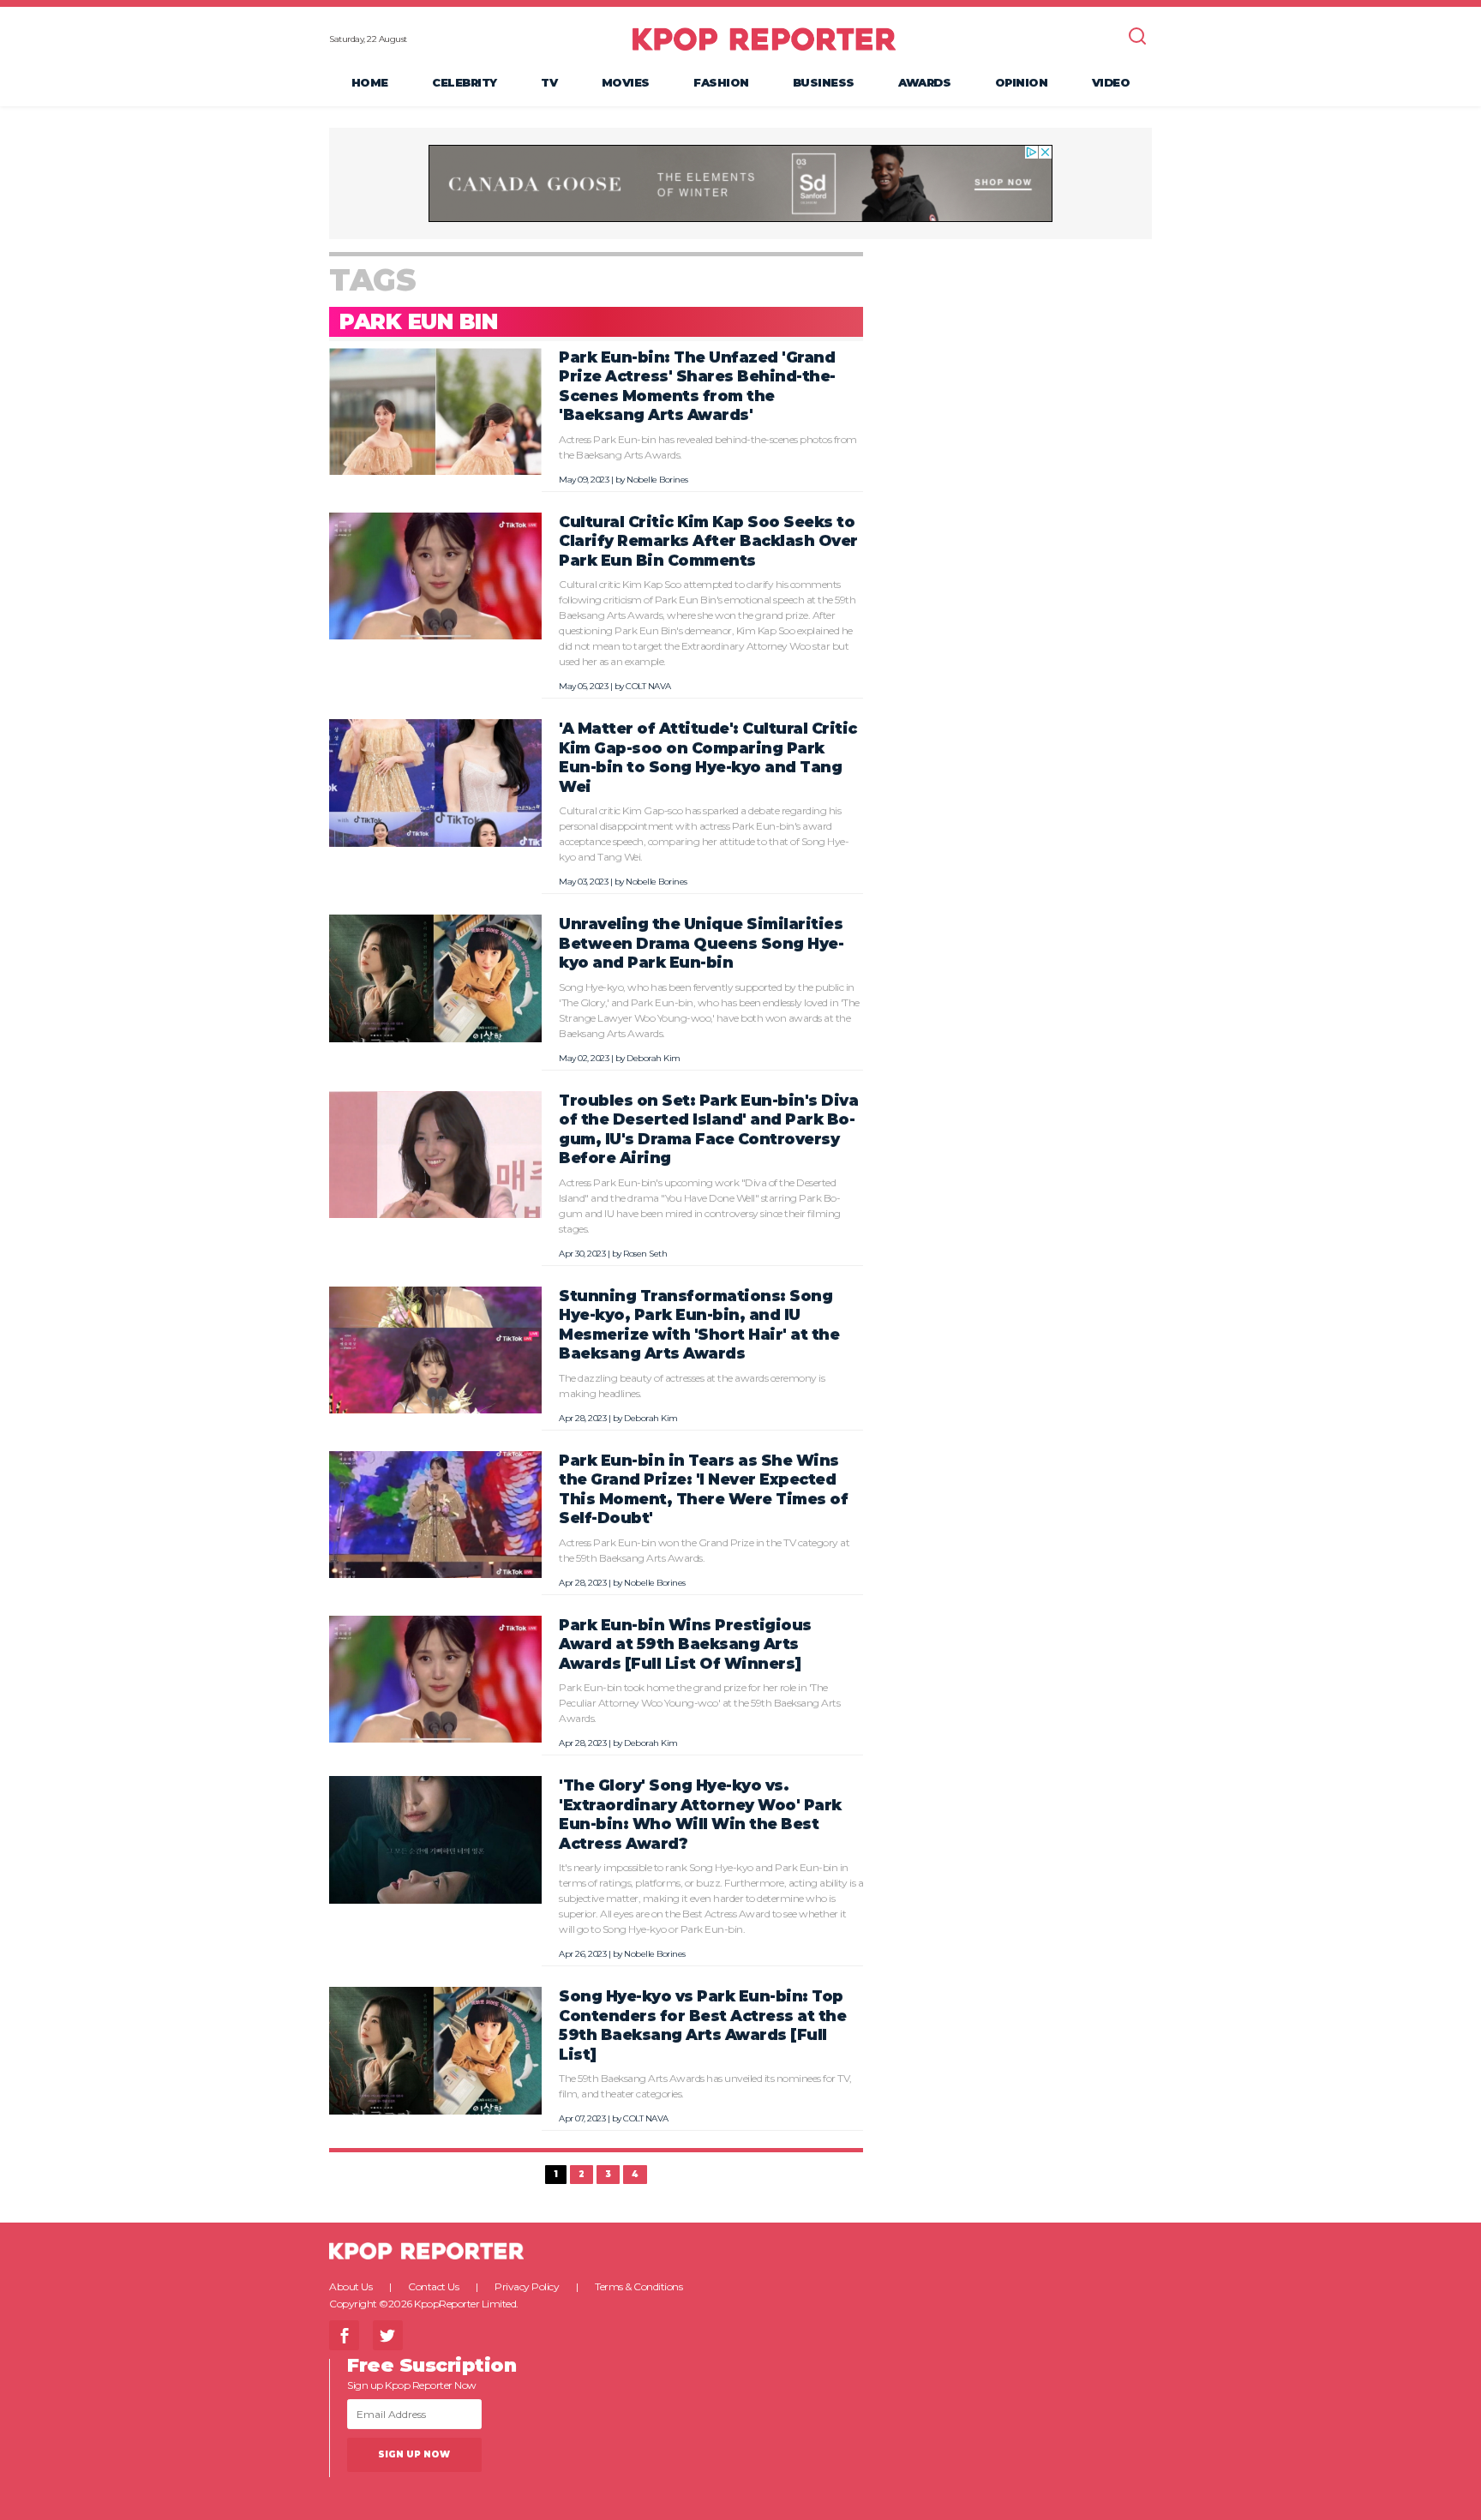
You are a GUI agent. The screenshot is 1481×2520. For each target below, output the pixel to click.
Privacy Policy (527, 2286)
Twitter (388, 2335)
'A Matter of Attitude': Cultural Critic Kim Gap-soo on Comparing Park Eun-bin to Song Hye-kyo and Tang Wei (708, 757)
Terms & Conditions (639, 2286)
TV (549, 82)
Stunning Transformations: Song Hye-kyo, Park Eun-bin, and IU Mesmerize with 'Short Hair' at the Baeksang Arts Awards (699, 1325)
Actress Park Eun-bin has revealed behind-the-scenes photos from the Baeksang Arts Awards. (708, 447)
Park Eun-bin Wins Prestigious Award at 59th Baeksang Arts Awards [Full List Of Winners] (685, 1644)
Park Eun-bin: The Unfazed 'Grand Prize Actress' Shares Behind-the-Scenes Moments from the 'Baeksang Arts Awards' (697, 386)
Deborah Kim (654, 1058)
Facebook (344, 2335)
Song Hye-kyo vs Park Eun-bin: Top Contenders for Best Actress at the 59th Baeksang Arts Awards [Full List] (702, 2025)
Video (1111, 82)
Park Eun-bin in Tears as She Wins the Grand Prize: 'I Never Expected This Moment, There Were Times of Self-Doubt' (703, 1489)
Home (370, 82)
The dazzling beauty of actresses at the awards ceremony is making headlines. (692, 1386)
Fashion (721, 82)
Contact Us (433, 2286)
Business (824, 82)
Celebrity (465, 82)
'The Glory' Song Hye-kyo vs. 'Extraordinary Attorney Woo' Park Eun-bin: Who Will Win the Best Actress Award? (700, 1814)
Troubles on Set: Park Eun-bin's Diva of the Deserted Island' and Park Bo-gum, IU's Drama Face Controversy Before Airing (708, 1129)
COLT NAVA (648, 686)
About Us (351, 2286)
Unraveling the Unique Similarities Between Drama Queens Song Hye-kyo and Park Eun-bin (701, 943)
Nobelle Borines (657, 480)
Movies (626, 82)
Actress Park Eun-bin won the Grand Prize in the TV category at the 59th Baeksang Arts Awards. (704, 1550)
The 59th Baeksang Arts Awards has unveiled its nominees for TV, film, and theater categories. (705, 2086)
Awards (924, 82)
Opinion (1022, 82)
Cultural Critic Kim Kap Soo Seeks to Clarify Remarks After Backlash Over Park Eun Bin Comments (708, 541)
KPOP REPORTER (764, 39)
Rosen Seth (645, 1254)
